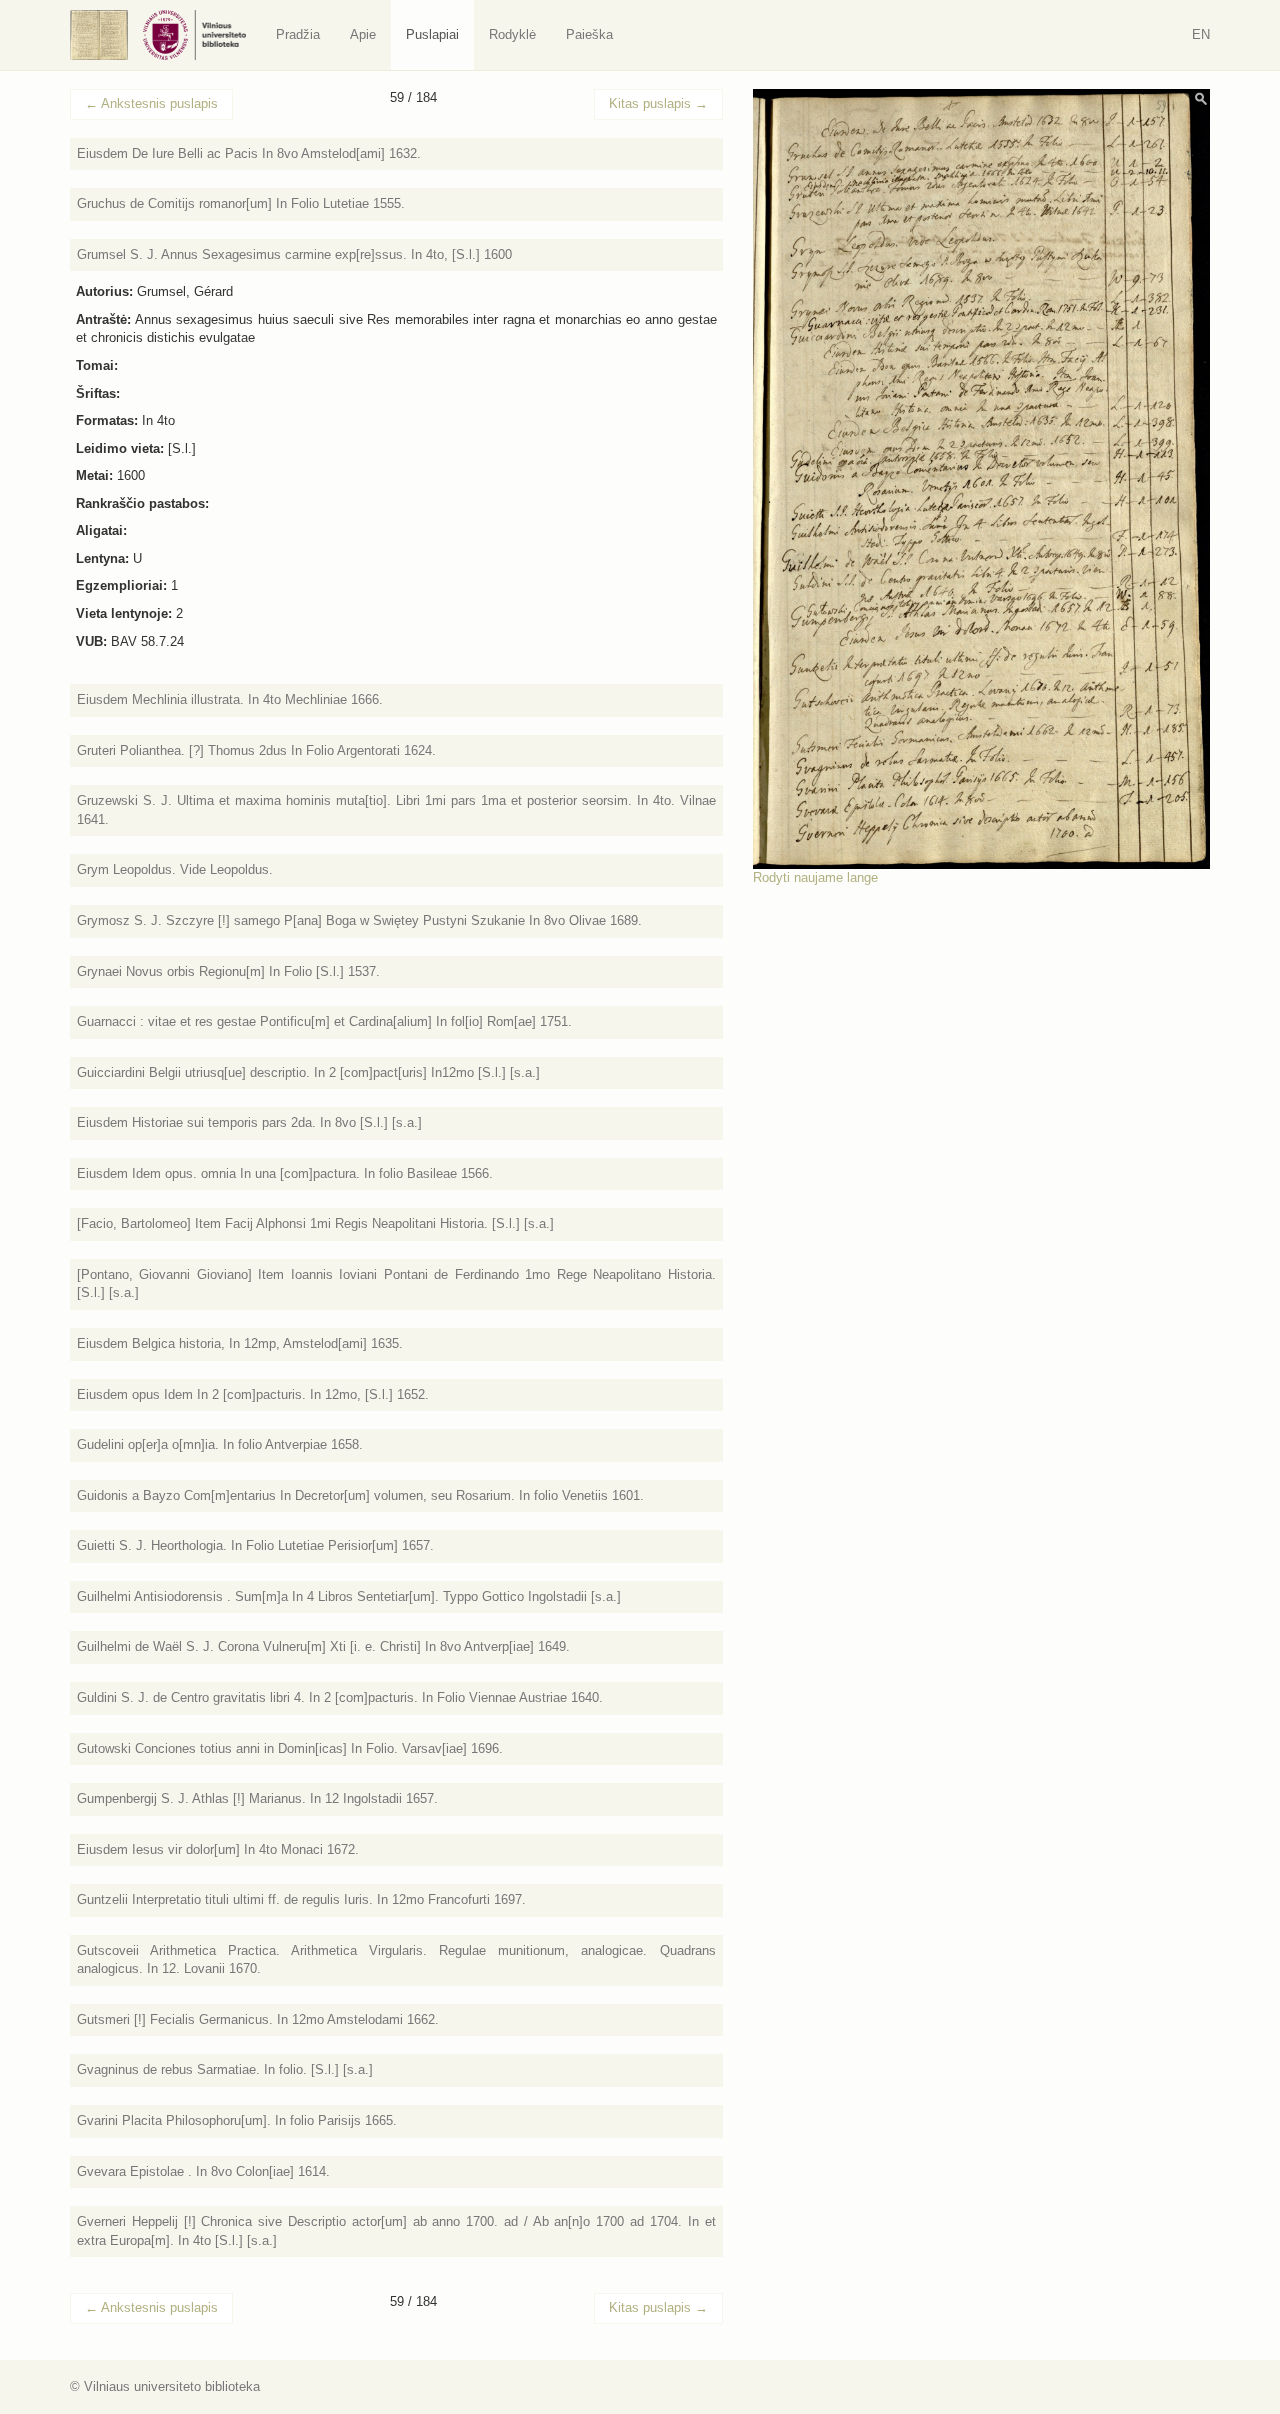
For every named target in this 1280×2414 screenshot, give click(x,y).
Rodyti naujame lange (815, 877)
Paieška (589, 34)
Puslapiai (432, 34)
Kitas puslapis (658, 103)
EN (1201, 34)
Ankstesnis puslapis (151, 103)
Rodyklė (512, 34)
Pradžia (298, 34)
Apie (363, 34)
